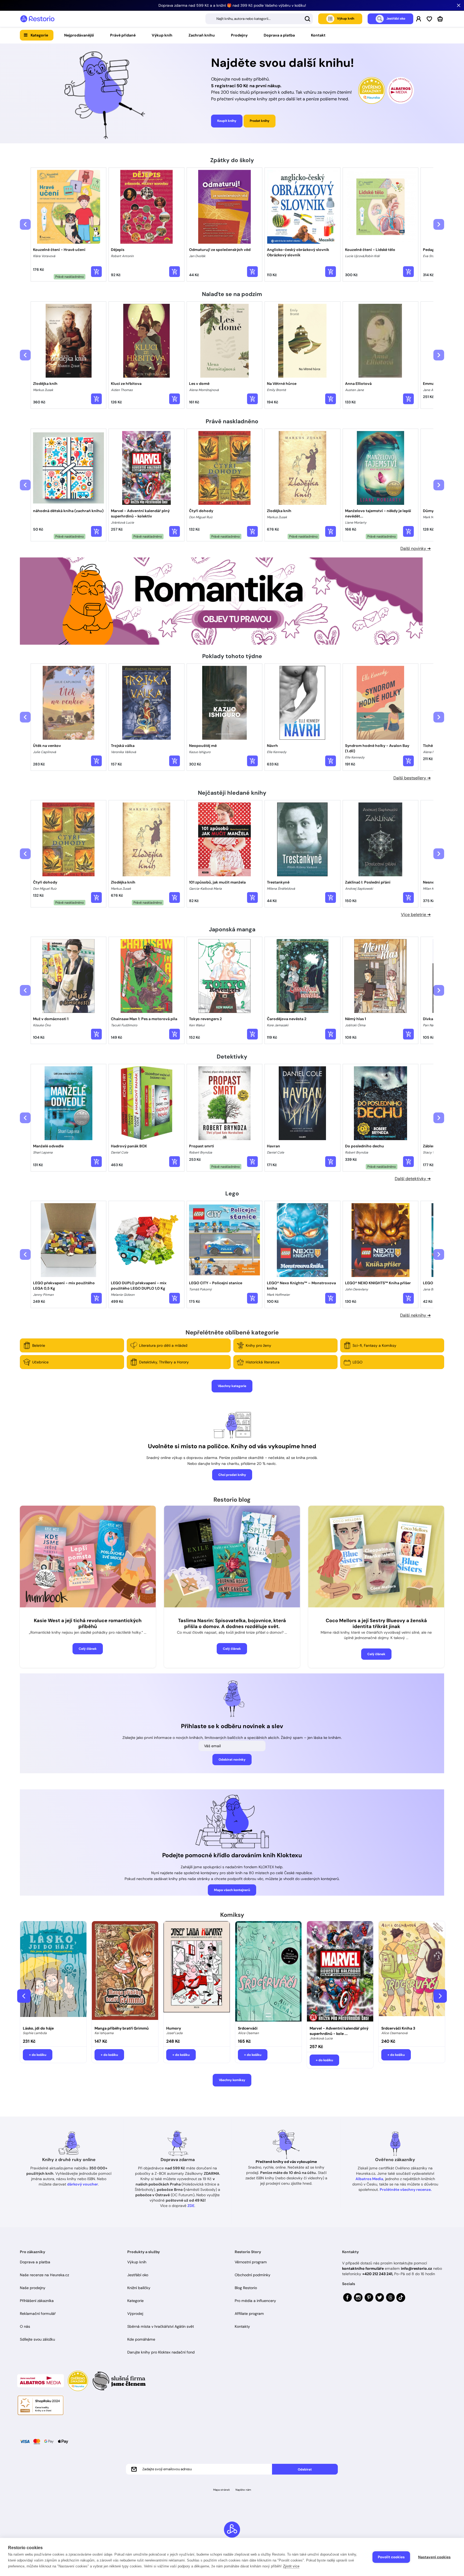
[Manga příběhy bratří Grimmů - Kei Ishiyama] (125, 1972)
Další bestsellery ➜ (412, 778)
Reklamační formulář (38, 2314)
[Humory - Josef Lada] (197, 1972)
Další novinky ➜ (416, 548)
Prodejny (239, 35)
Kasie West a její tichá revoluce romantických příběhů (88, 1624)
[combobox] (259, 19)
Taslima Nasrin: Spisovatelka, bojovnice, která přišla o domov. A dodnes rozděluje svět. (232, 1624)
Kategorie (39, 35)
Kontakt (318, 35)
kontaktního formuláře (363, 2268)
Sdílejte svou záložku (37, 2339)
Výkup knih (162, 35)
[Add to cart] (96, 272)
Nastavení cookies (434, 2557)
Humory (174, 2028)
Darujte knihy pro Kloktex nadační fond (161, 2352)
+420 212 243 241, (378, 2274)
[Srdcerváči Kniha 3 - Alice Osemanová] (412, 1972)
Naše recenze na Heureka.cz (44, 2275)
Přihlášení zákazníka (37, 2301)
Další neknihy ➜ (415, 1315)
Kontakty (242, 2326)
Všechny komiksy (232, 2080)
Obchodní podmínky (253, 2275)
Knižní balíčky (139, 2288)
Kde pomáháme (141, 2339)
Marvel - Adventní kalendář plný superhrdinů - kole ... (339, 2031)
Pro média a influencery (255, 2301)
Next (440, 1996)
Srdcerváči (248, 2028)
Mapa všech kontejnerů (232, 1890)
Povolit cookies (391, 2557)
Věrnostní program (251, 2262)
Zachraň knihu (202, 35)
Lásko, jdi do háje (38, 2028)
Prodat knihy (260, 121)
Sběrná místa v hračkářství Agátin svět (161, 2326)
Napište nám (243, 2490)
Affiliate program (249, 2314)
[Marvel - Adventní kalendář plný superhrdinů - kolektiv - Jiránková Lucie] (340, 1972)
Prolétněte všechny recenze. (406, 2190)
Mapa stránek (222, 2490)
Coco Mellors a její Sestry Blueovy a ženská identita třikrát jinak (376, 1624)
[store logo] (37, 19)
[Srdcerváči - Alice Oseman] (268, 1972)
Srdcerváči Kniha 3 (398, 2028)
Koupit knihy (227, 121)
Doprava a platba (279, 35)
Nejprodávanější (79, 35)
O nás (25, 2326)
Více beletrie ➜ (416, 915)
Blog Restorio (246, 2288)
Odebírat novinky (232, 1760)
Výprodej (135, 2314)
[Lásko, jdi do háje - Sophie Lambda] (53, 1972)
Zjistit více (291, 2566)
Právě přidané (123, 35)
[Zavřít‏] (459, 5)
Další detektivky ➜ (413, 1179)
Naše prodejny (33, 2288)
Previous (24, 1996)
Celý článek (88, 1649)
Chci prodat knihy (232, 1475)
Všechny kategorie (232, 1386)
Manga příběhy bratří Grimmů (122, 2028)
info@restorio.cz (416, 2268)
